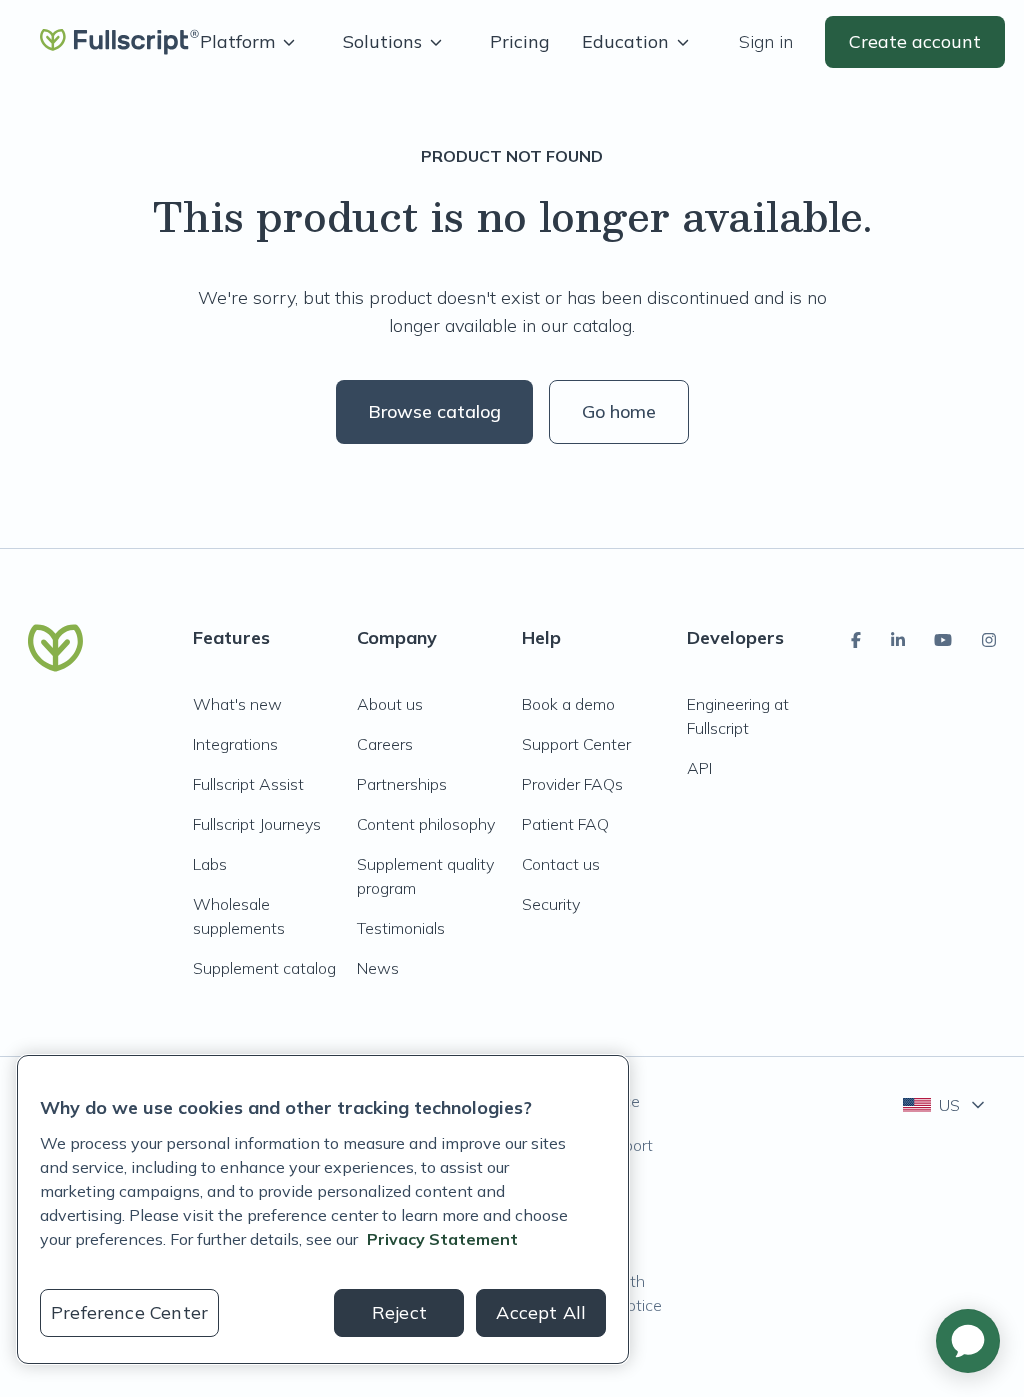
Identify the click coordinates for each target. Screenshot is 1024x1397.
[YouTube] (943, 640)
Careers (385, 744)
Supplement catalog (264, 968)
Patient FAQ (565, 824)
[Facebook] (856, 640)
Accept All (541, 1312)
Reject (399, 1312)
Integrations (235, 744)
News (378, 968)
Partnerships (402, 784)
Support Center (576, 744)
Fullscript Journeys (257, 824)
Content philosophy (426, 824)
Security (551, 904)
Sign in (766, 41)
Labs (210, 864)
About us (390, 704)
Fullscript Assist (248, 784)
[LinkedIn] (898, 640)
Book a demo (568, 704)
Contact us (561, 864)
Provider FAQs (572, 784)
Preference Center (129, 1312)
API (699, 768)
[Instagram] (989, 640)
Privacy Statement (442, 1239)
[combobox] (945, 1105)
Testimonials (401, 928)
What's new (237, 704)
